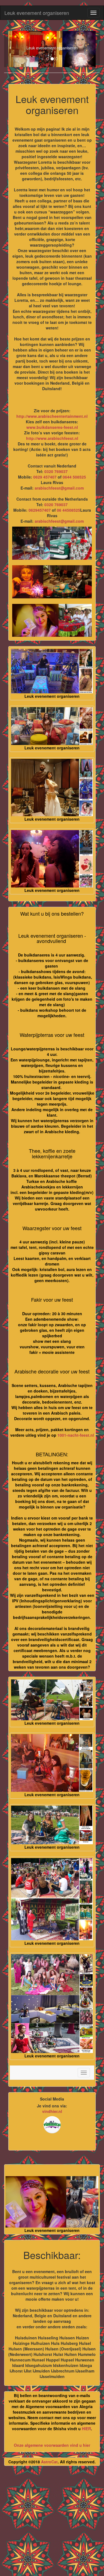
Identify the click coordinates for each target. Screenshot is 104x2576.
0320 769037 (56, 471)
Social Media (52, 2099)
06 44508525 (69, 510)
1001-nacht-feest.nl (76, 1435)
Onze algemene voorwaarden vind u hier (52, 2445)
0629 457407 (45, 477)
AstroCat (49, 2462)
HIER (86, 2429)
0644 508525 (74, 477)
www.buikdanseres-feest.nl (52, 427)
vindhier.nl (52, 2111)
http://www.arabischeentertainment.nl (52, 416)
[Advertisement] (52, 2523)
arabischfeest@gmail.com (59, 488)
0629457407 (40, 510)
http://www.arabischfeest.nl (52, 438)
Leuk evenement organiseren (37, 13)
